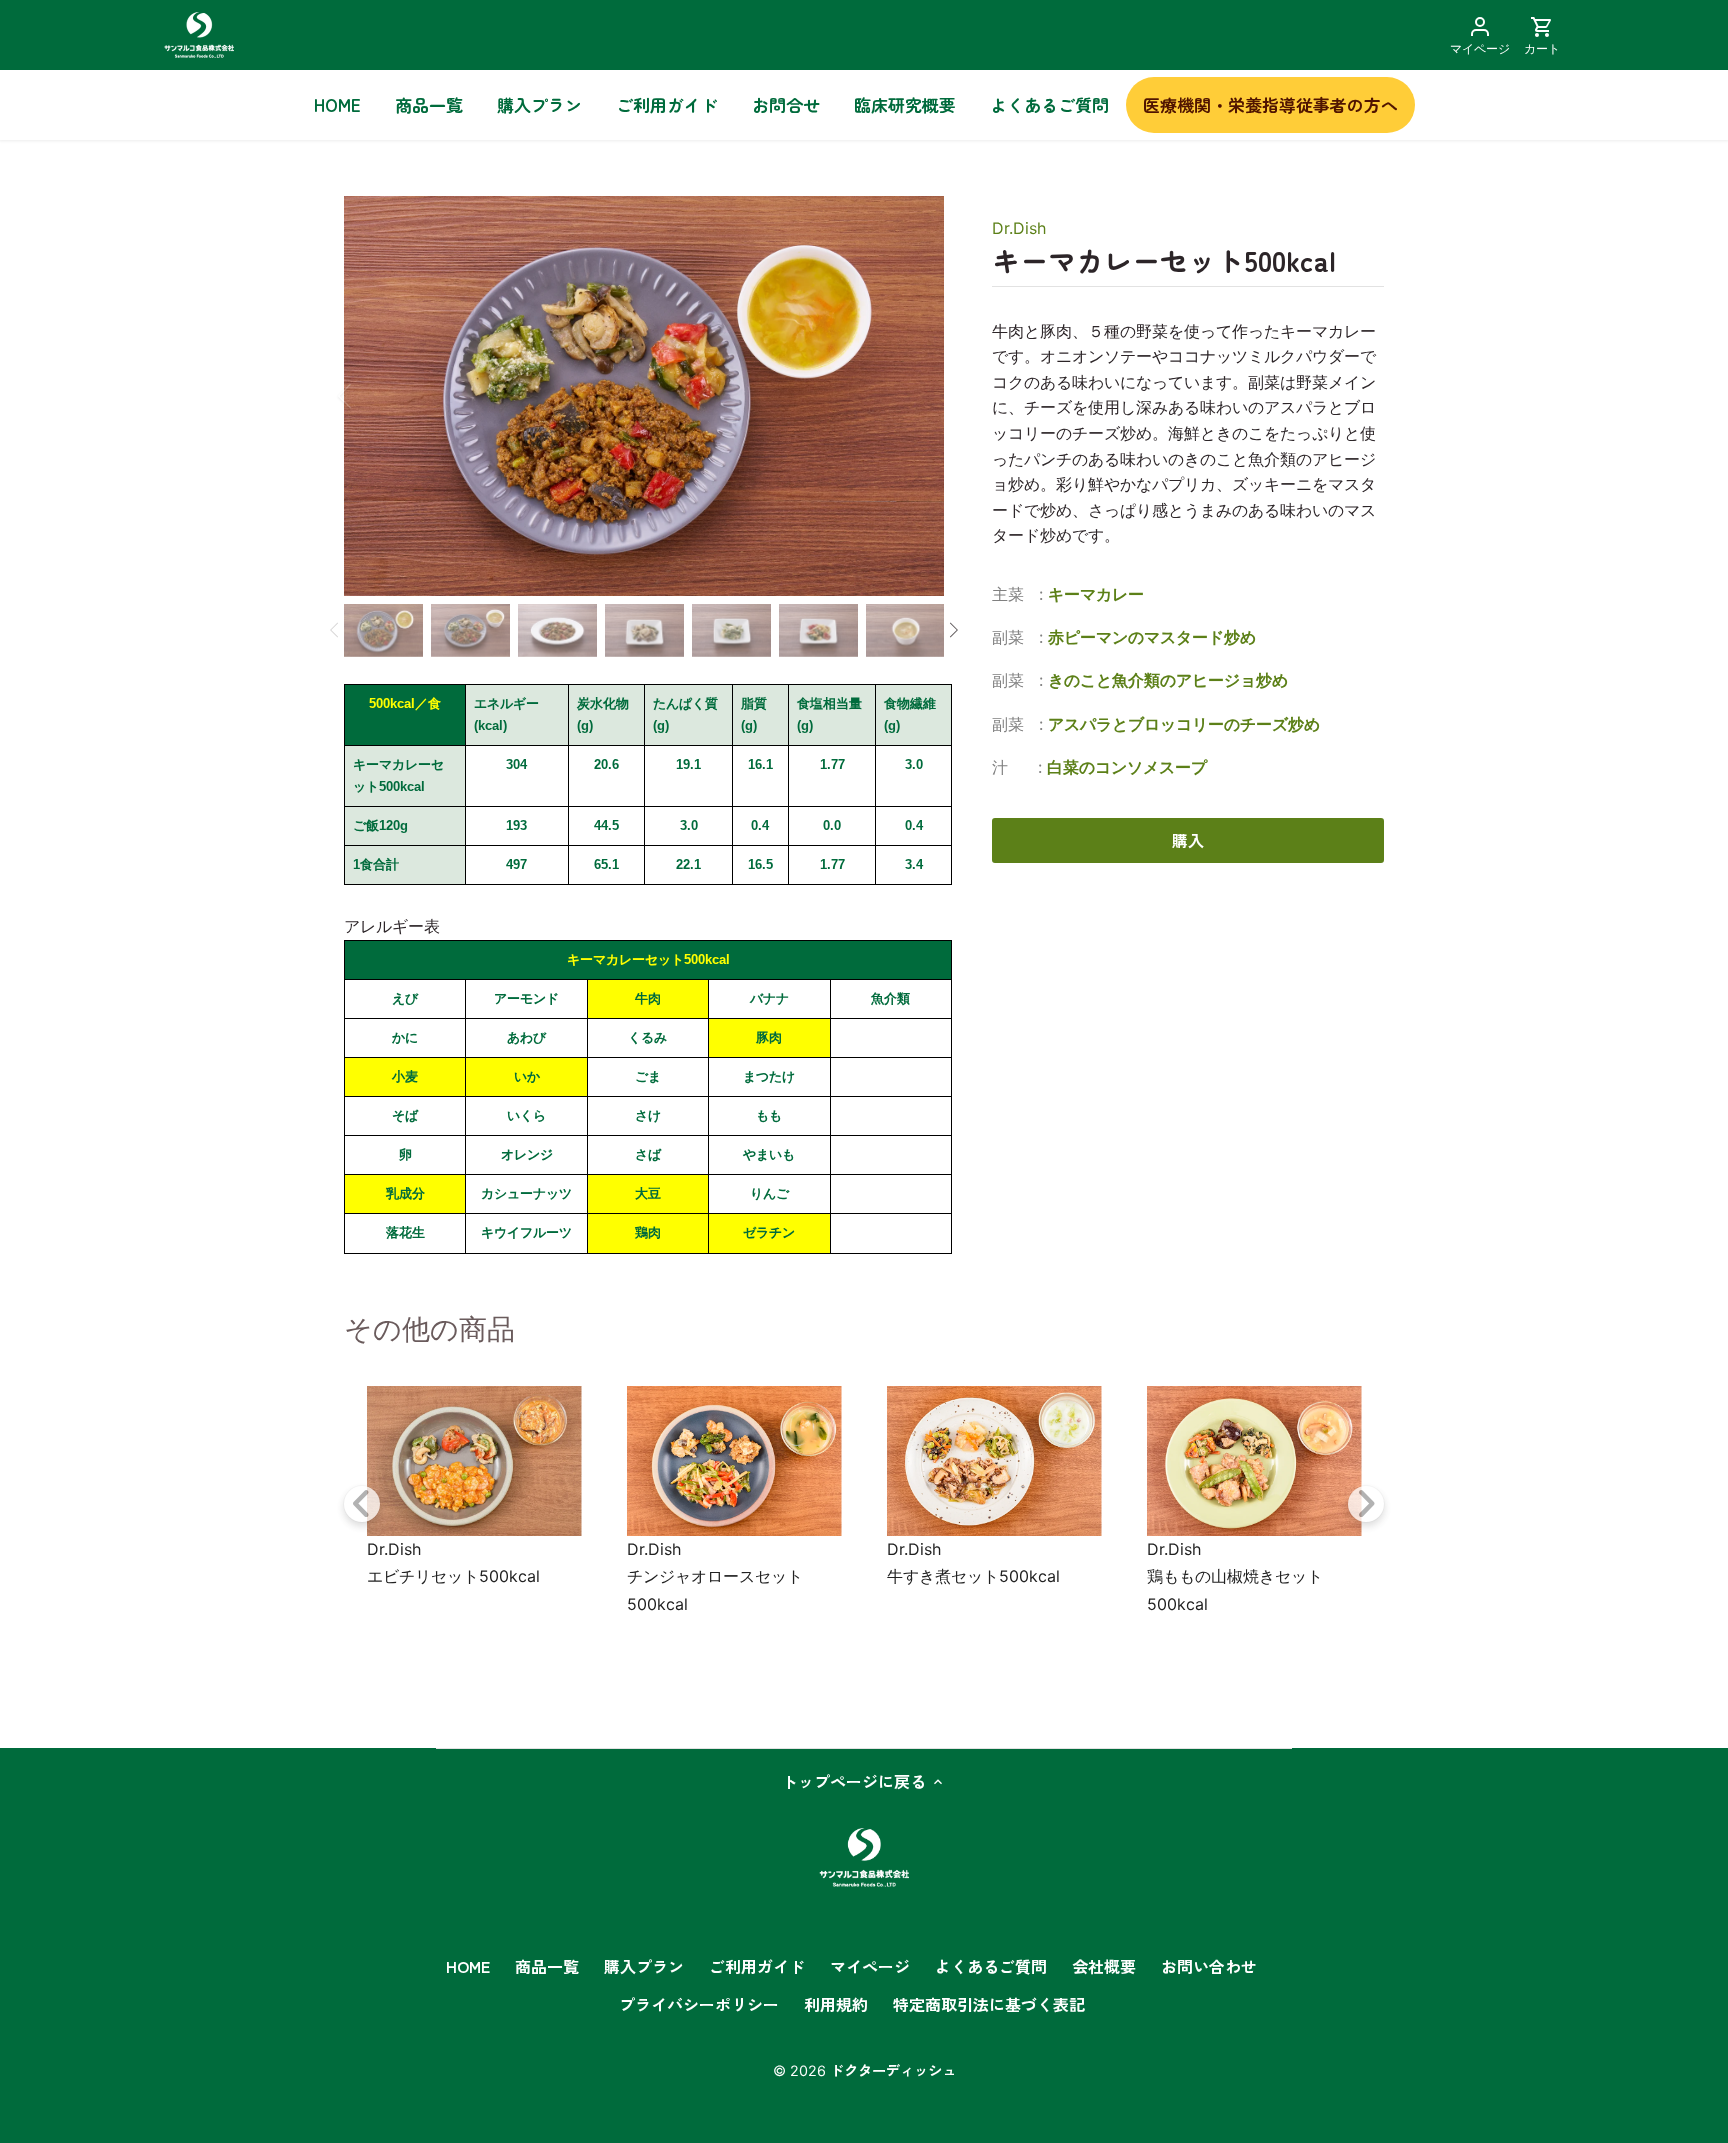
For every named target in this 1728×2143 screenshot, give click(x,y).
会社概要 (1104, 1966)
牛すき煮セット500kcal (973, 1576)
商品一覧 (547, 1966)
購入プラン (644, 1966)
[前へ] (371, 396)
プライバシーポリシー (699, 2004)
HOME (468, 1966)
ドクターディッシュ (893, 2069)
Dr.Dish (1019, 228)
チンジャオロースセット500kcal (715, 1589)
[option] (644, 396)
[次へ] (925, 396)
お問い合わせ (1209, 1966)
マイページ (870, 1966)
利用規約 (836, 2004)
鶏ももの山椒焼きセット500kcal (1235, 1589)
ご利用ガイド (757, 1966)
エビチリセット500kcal (453, 1576)
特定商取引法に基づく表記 (989, 2004)
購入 (1188, 840)
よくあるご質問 (991, 1966)
